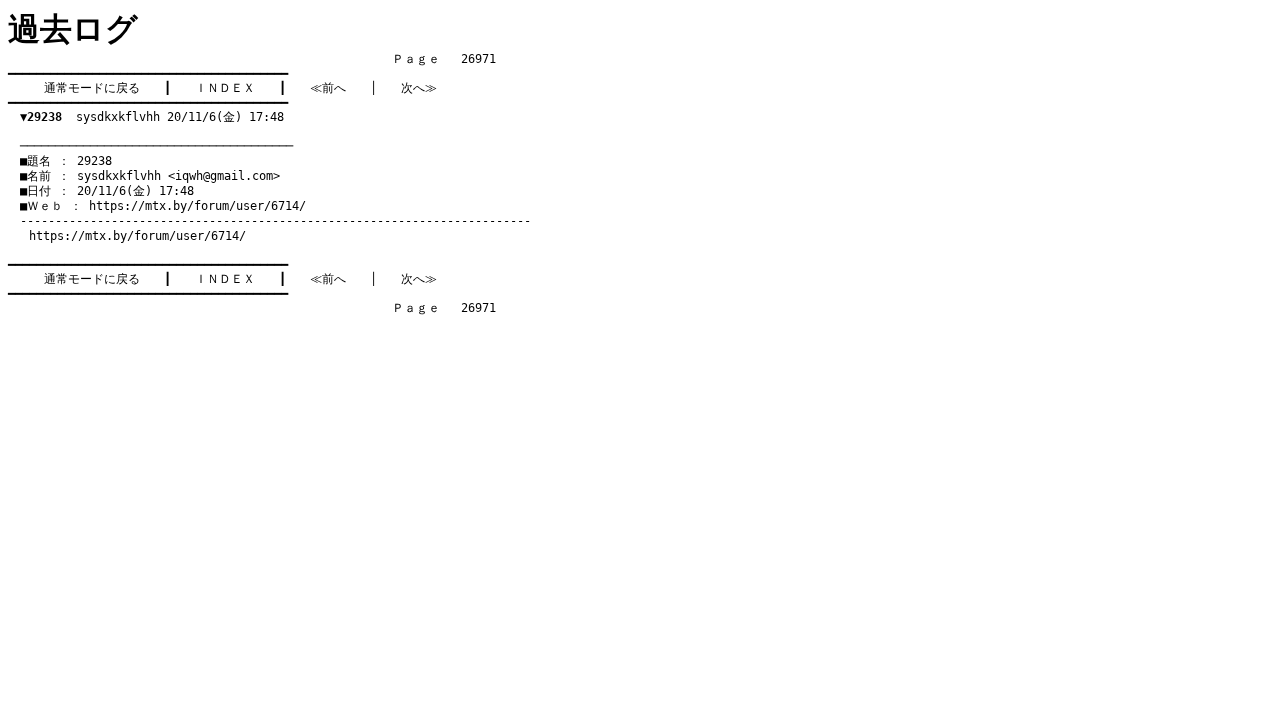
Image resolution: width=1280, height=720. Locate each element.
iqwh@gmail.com (224, 176)
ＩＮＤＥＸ (225, 88)
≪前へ (328, 88)
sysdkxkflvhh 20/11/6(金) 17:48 (152, 117)
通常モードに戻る (92, 88)
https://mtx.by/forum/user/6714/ (197, 206)
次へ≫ (419, 88)
